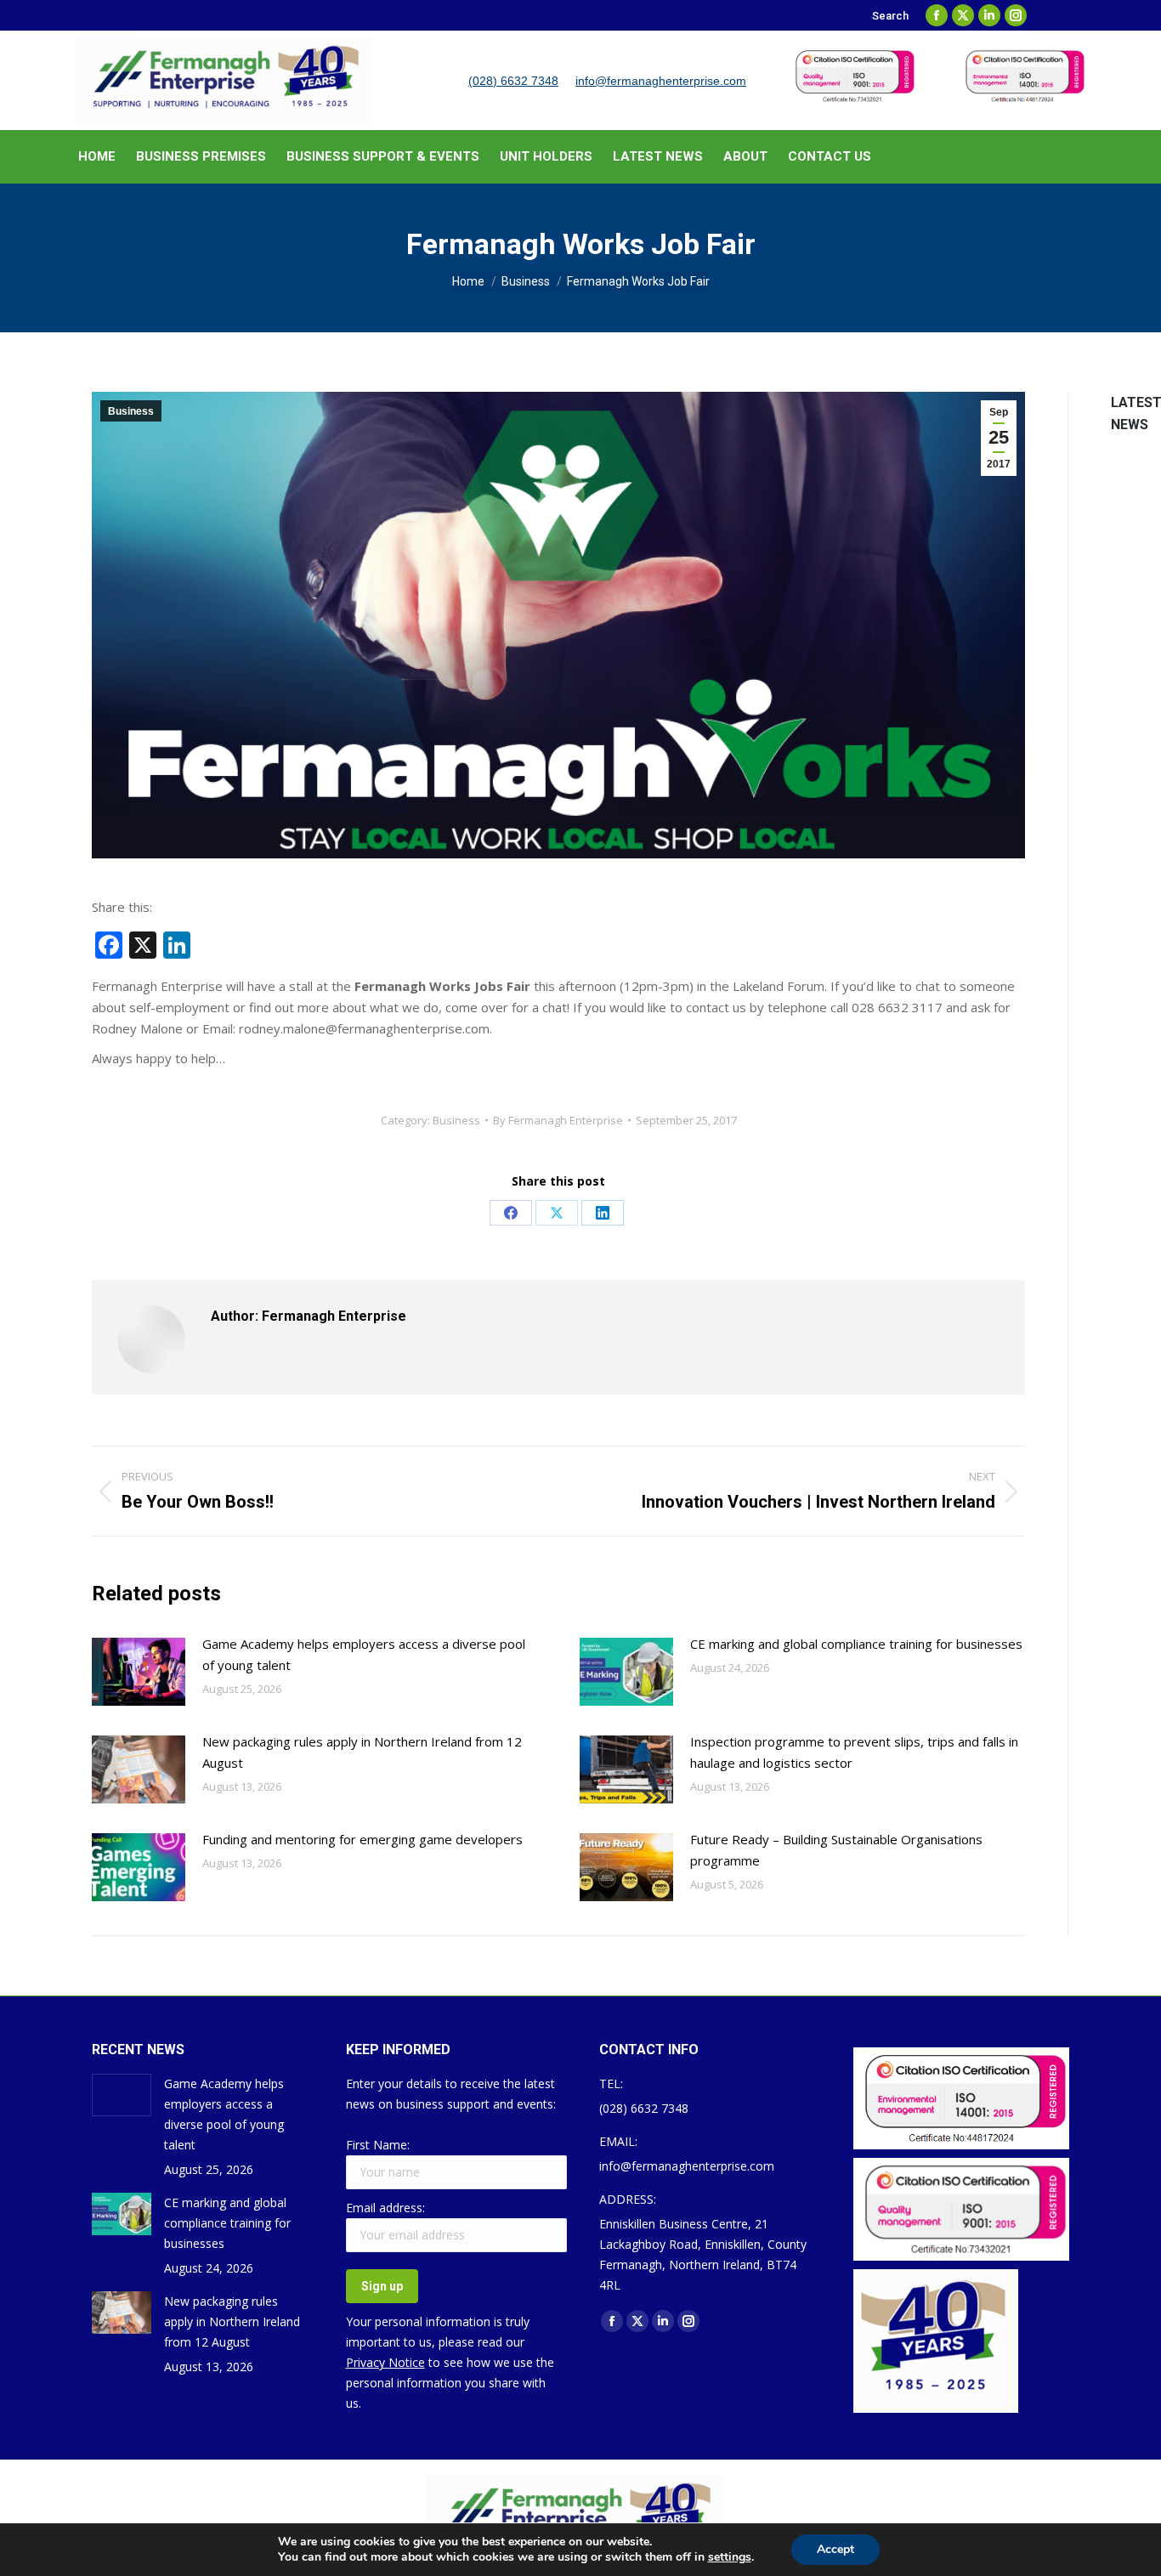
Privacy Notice (385, 2362)
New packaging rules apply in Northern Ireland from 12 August (362, 1752)
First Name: (378, 2145)
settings (730, 2557)
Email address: (385, 2208)
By (558, 1120)
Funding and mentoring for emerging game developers (362, 1839)
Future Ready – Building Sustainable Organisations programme (836, 1850)
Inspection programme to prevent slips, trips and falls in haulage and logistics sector (854, 1752)
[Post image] (139, 1672)
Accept (835, 2549)
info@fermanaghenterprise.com (661, 81)
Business (131, 411)
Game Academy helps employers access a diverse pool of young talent (364, 1654)
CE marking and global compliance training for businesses (856, 1644)
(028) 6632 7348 (513, 81)
